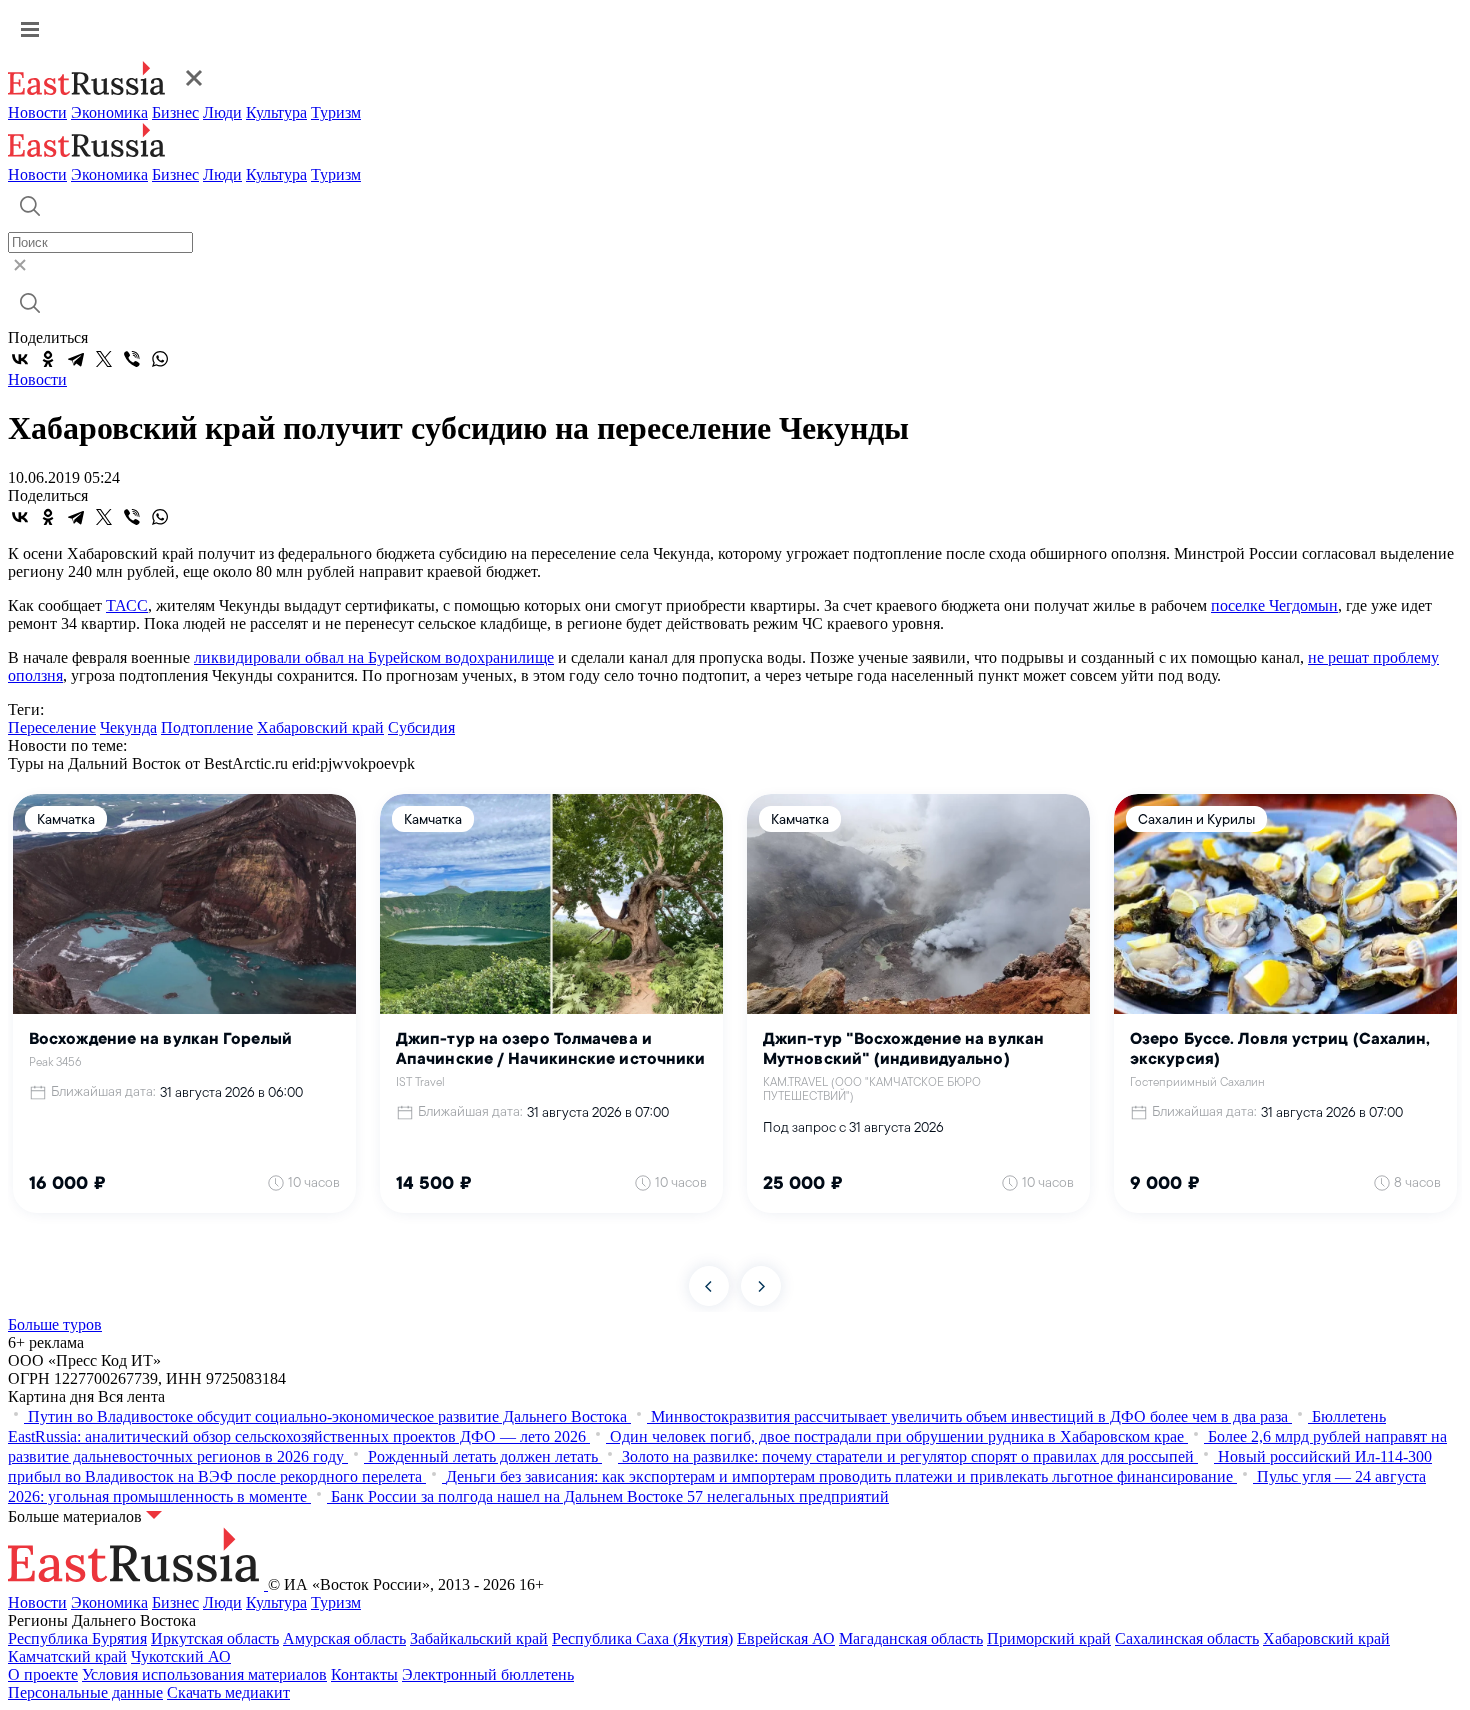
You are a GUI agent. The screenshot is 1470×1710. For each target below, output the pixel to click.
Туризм (336, 112)
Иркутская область (215, 1638)
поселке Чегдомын (1274, 605)
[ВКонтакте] (20, 359)
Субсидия (421, 727)
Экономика (109, 112)
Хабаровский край (320, 727)
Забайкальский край (479, 1638)
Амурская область (344, 1638)
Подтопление (207, 727)
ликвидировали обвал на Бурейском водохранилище (374, 657)
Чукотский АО (181, 1656)
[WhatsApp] (160, 359)
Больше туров (55, 1324)
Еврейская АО (786, 1638)
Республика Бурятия (77, 1638)
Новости (37, 112)
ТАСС (127, 605)
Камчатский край (67, 1656)
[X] (104, 359)
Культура (276, 112)
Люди (222, 112)
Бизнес (175, 112)
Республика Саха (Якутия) (642, 1638)
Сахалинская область (1187, 1638)
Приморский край (1049, 1638)
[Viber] (132, 359)
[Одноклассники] (48, 359)
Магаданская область (911, 1638)
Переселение (52, 727)
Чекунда (128, 727)
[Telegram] (76, 359)
